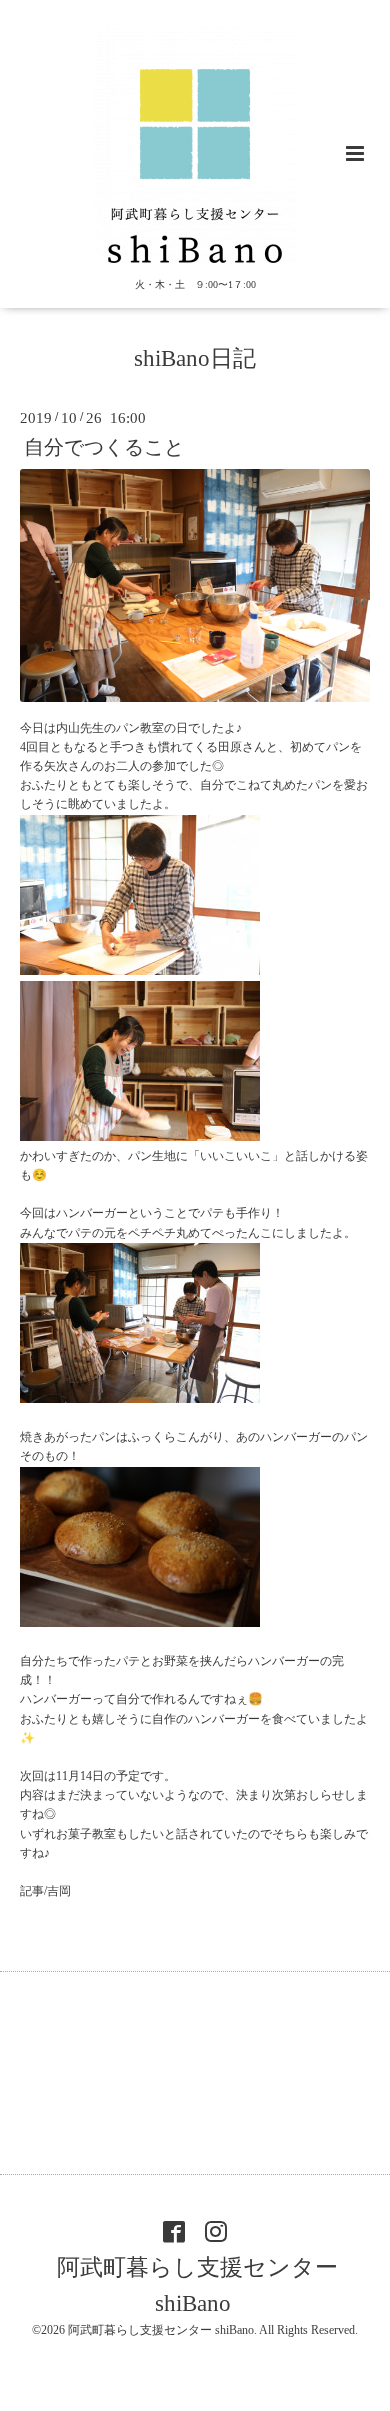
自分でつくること (104, 447)
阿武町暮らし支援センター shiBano (197, 2284)
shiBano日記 (195, 358)
